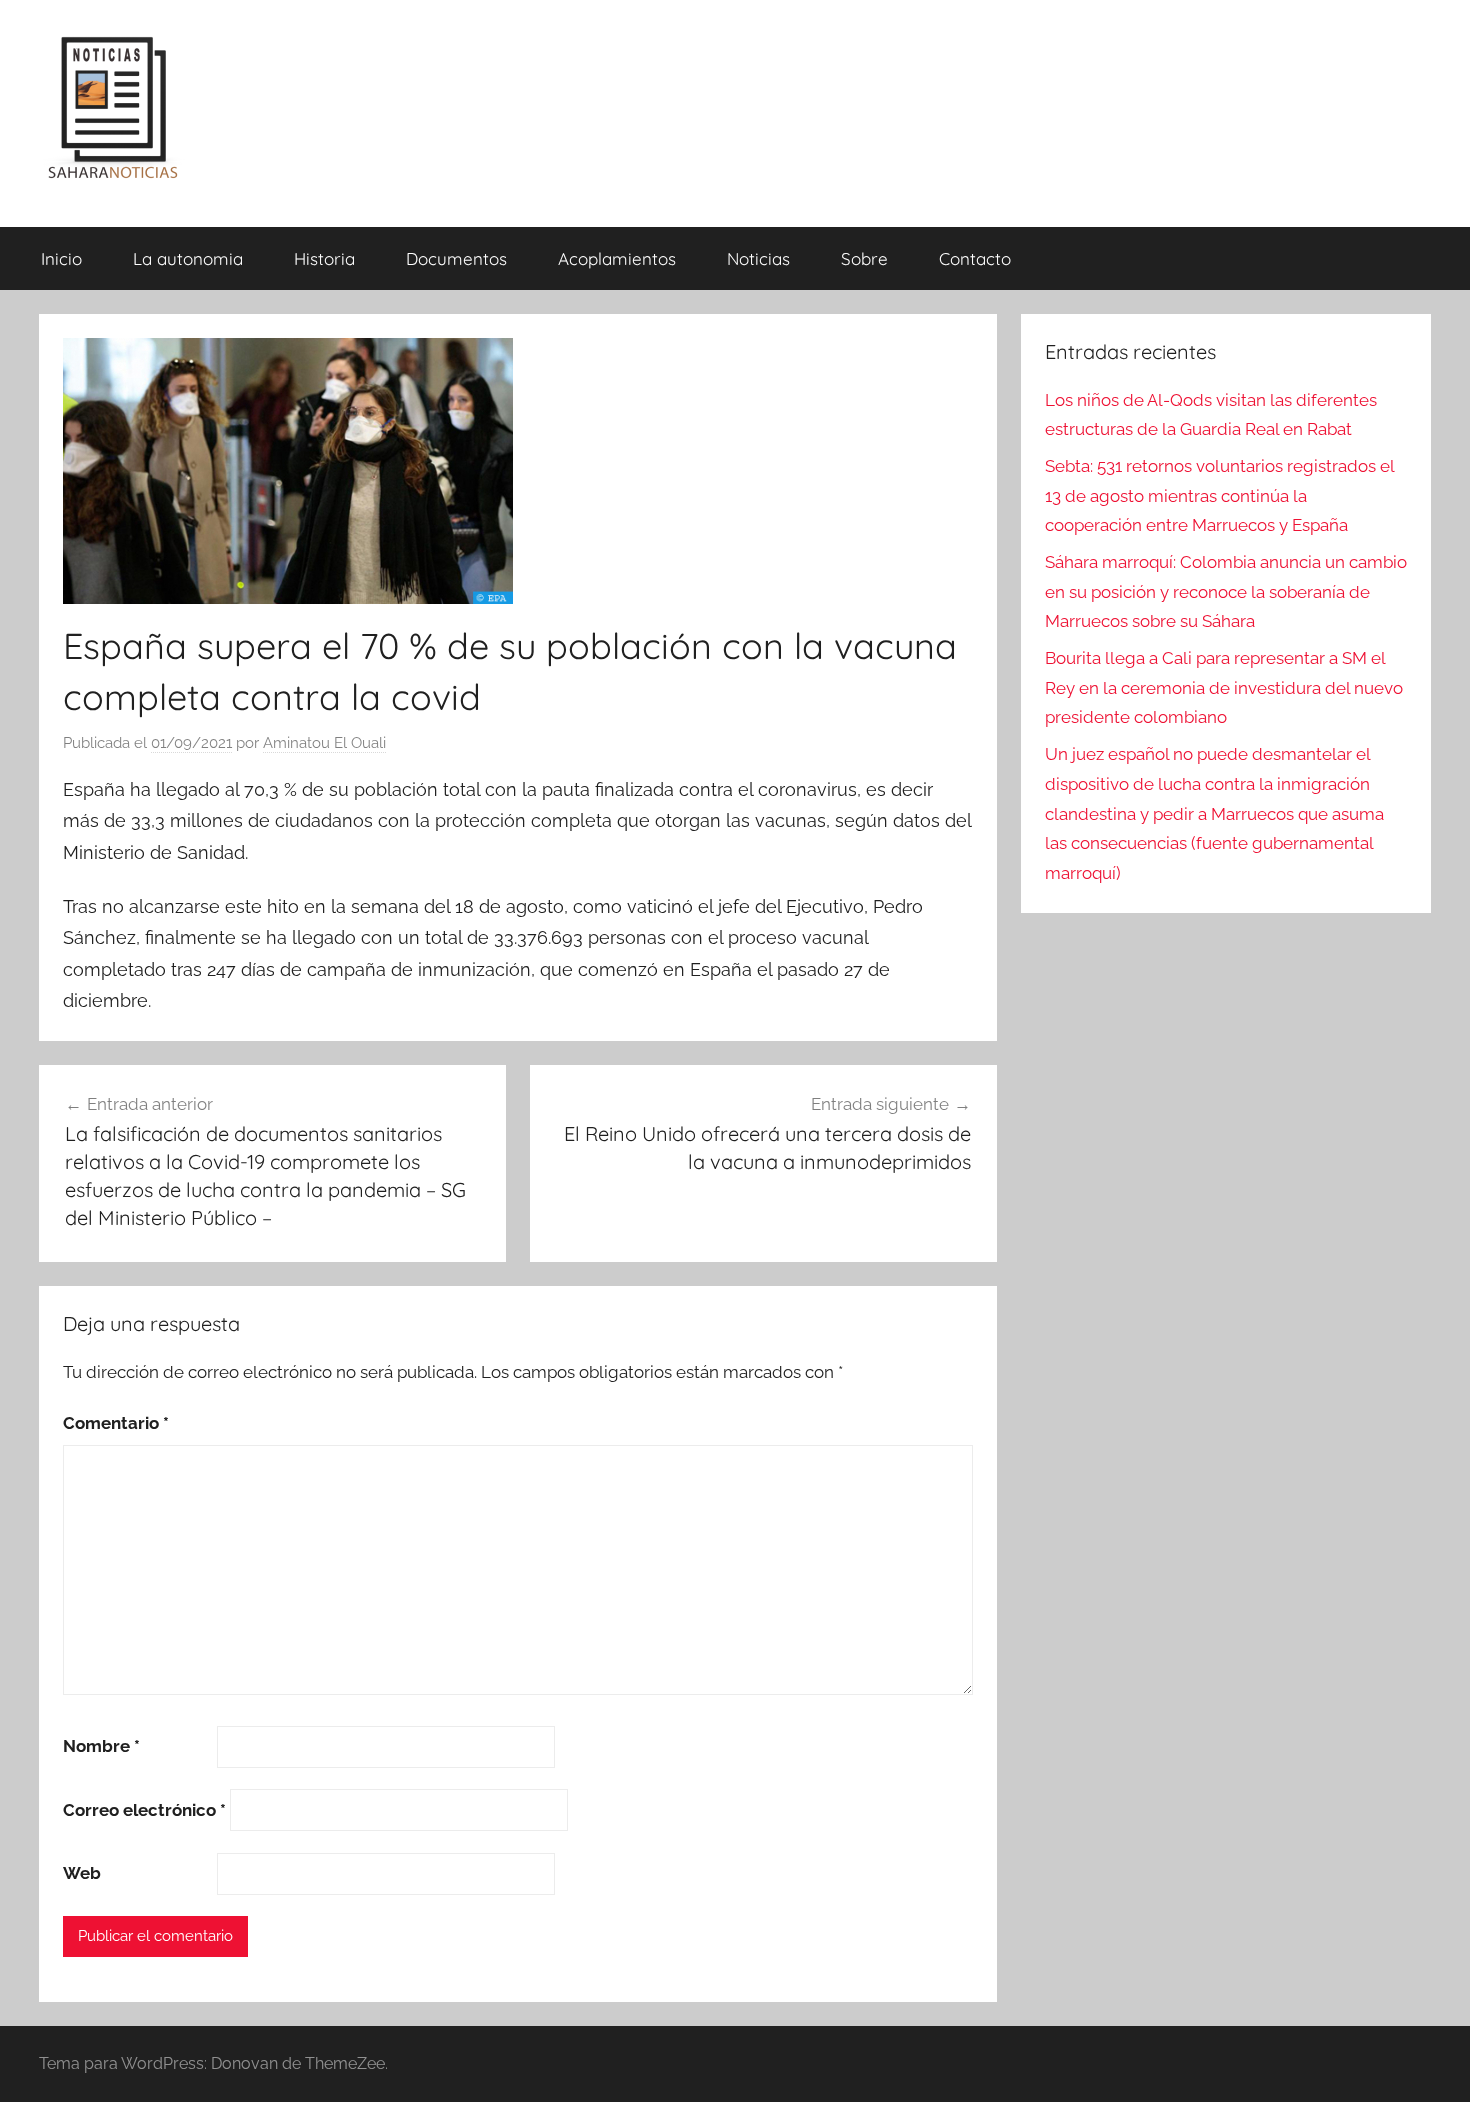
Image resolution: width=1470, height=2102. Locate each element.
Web (82, 1873)
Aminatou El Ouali (324, 743)
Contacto (975, 258)
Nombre (101, 1746)
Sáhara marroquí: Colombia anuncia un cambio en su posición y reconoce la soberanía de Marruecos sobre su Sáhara (1226, 592)
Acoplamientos (617, 258)
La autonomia (188, 258)
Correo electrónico (144, 1810)
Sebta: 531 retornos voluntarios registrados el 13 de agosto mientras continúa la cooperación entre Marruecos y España (1219, 496)
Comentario (116, 1423)
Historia (324, 258)
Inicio (61, 258)
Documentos (456, 258)
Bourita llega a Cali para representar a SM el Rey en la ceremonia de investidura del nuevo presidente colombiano (1224, 688)
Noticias (758, 258)
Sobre (864, 258)
